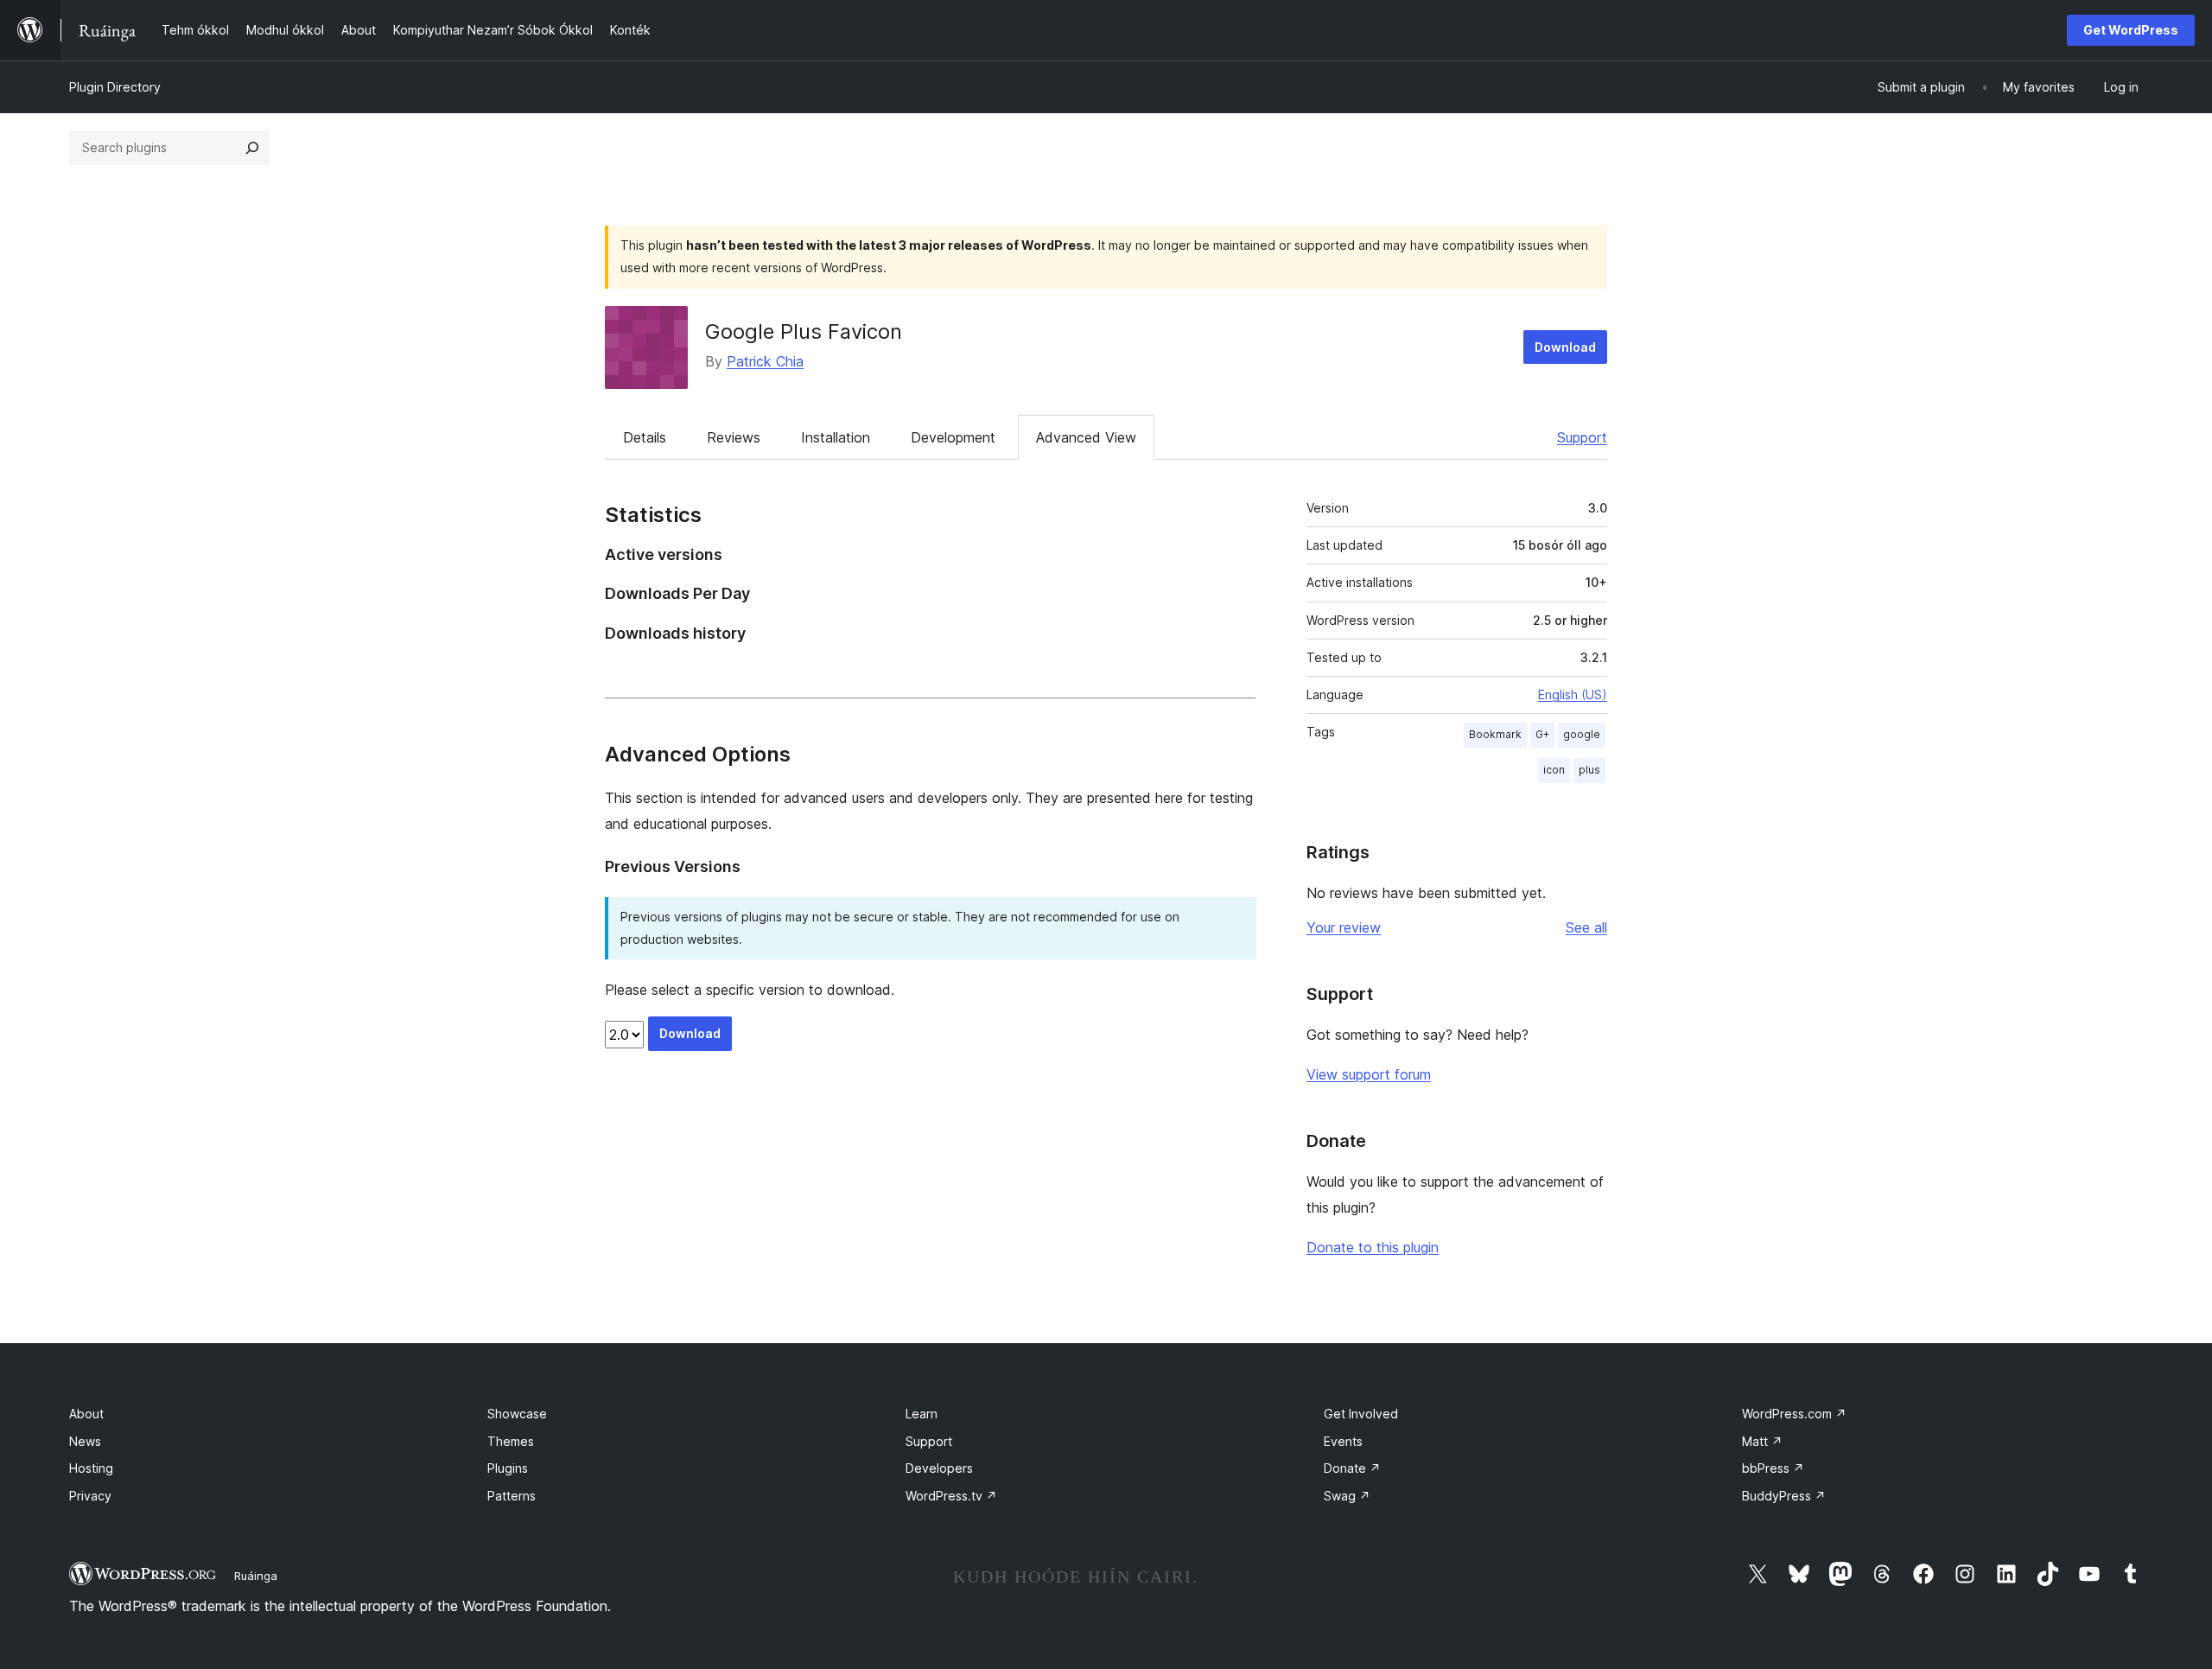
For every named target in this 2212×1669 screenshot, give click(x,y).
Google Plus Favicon (804, 331)
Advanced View (1086, 437)
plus (1589, 770)
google (1582, 734)
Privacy (90, 1496)
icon (1554, 770)
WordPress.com (1794, 1414)
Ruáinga (256, 1576)
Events (1343, 1441)
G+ (1542, 734)
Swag (1347, 1496)
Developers (939, 1468)
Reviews (734, 437)
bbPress (1773, 1468)
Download (1565, 347)
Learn (922, 1414)
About (86, 1414)
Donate (1352, 1468)
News (85, 1441)
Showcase (517, 1414)
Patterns (512, 1496)
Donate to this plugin (1373, 1247)
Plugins (508, 1468)
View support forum (1369, 1074)
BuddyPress (1784, 1496)
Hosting (91, 1468)
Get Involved (1361, 1414)
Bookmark (1495, 734)
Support (1582, 437)
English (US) (1573, 694)
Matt (1762, 1441)
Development (953, 437)
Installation (836, 437)
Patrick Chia (765, 361)
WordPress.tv (951, 1496)
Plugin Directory (115, 87)
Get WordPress (2131, 30)
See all (1586, 927)
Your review (1344, 927)
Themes (511, 1441)
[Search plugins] (252, 148)
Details (645, 437)
